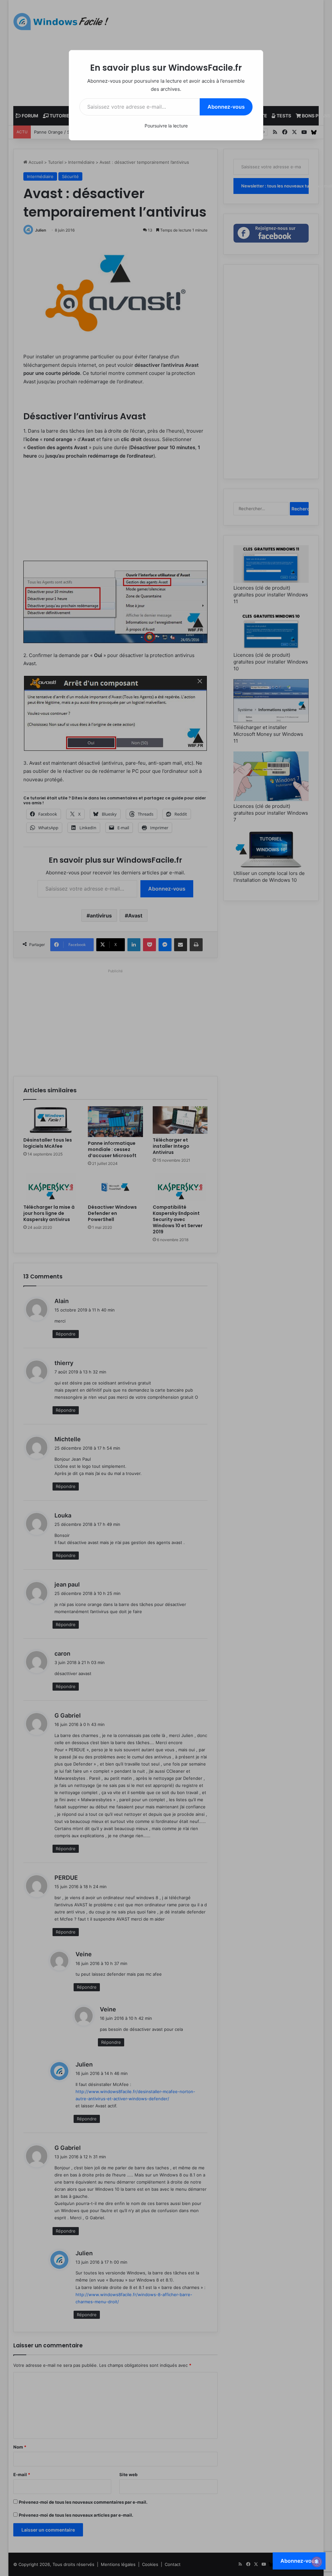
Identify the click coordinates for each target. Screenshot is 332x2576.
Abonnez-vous (226, 107)
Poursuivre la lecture (166, 126)
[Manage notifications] (317, 2562)
